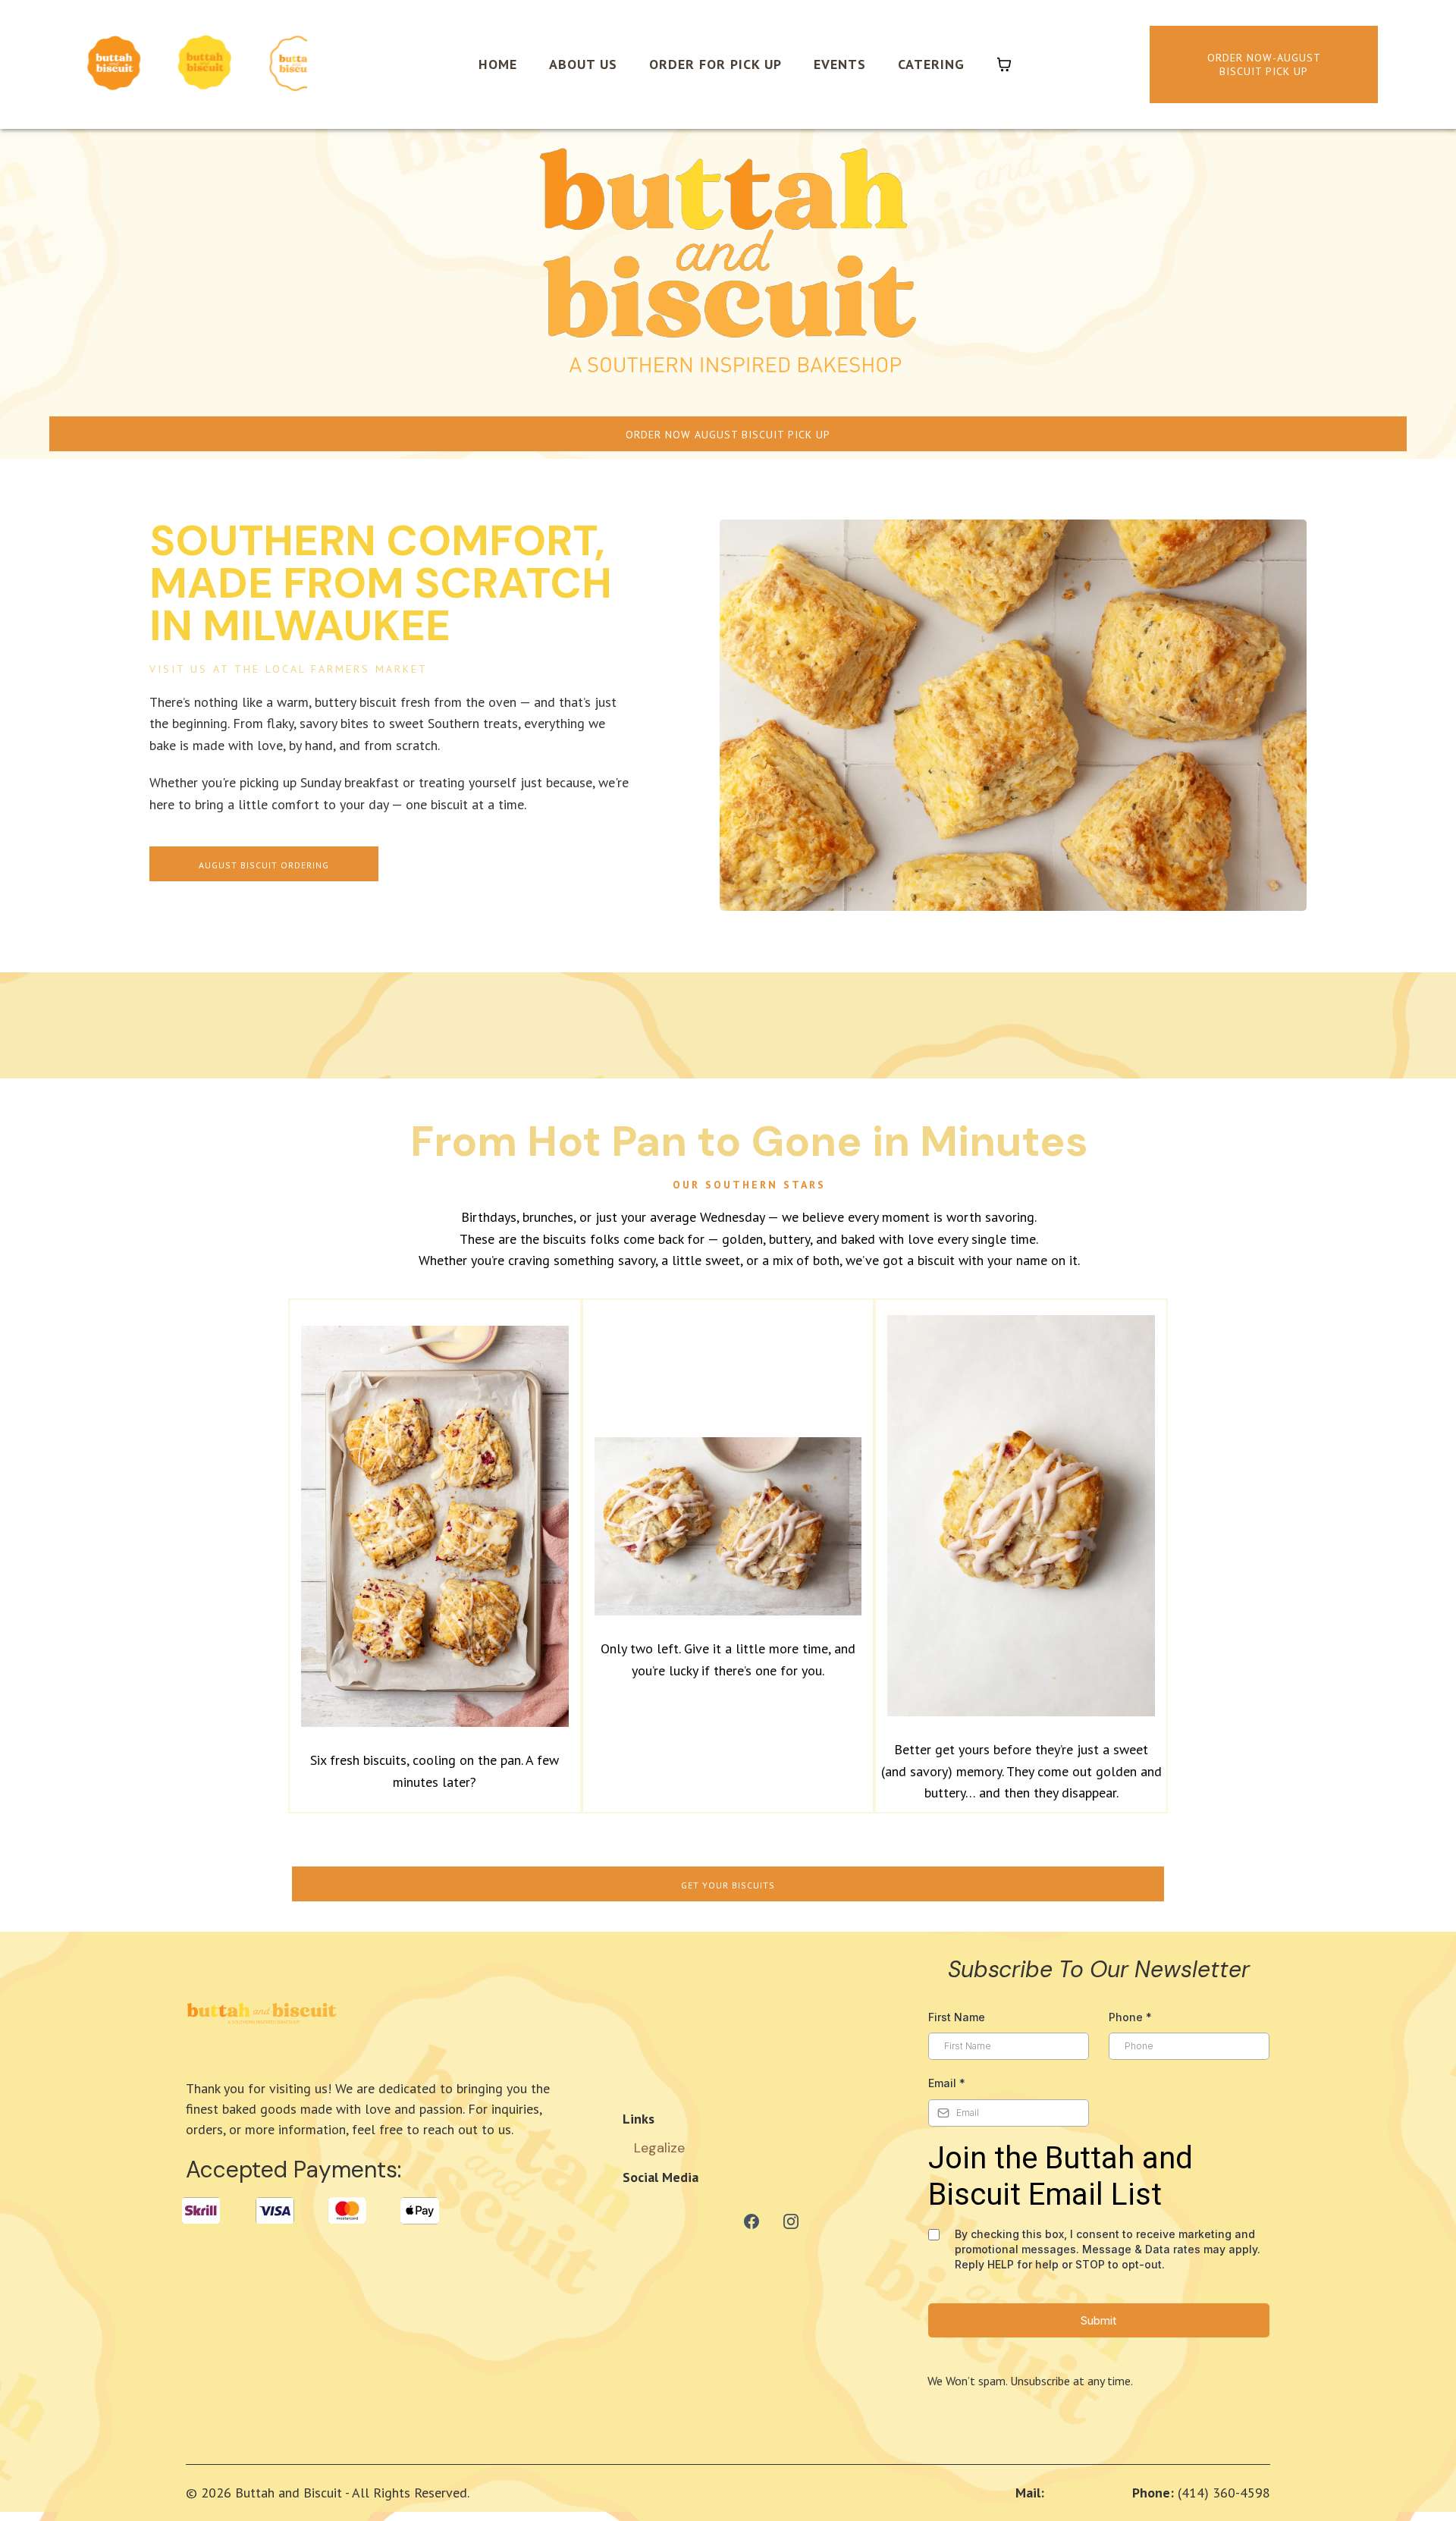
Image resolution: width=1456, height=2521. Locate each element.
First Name (957, 2017)
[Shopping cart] (1004, 64)
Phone (1130, 2017)
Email (947, 2083)
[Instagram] (791, 2221)
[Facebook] (752, 2221)
